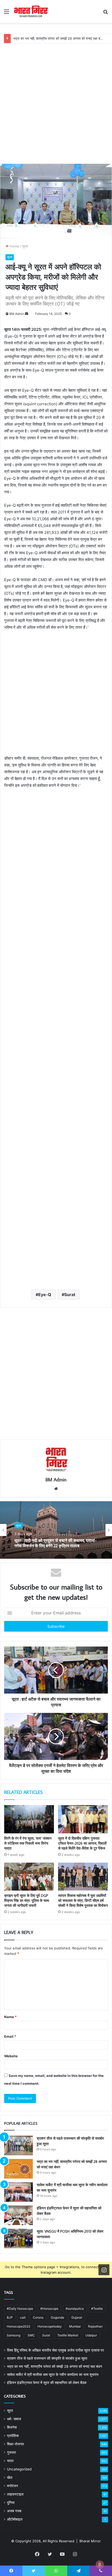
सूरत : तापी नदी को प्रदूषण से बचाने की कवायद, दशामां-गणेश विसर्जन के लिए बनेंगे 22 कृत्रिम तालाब (55, 1543)
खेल (10, 2477)
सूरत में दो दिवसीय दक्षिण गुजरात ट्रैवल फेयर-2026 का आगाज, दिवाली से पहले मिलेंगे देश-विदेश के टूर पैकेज (82, 1843)
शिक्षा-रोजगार (15, 2444)
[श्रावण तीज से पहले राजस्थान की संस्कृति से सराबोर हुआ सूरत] (18, 2145)
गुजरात (11, 2452)
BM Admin (17, 314)
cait (23, 2317)
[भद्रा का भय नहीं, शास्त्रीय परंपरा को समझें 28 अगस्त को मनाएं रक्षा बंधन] (18, 2169)
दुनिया (11, 2503)
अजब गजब (14, 2511)
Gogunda (57, 2317)
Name (10, 2017)
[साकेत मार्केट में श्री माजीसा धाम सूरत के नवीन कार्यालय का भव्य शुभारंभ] (18, 2192)
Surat (70, 1295)
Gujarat (77, 2317)
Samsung (14, 2335)
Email (10, 2036)
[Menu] (7, 13)
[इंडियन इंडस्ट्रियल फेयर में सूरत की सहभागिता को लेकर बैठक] (18, 2215)
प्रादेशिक (13, 2436)
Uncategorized (19, 2469)
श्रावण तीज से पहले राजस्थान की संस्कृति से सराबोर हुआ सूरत (47, 2358)
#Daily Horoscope (20, 2309)
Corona (38, 2317)
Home (14, 246)
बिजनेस (12, 2427)
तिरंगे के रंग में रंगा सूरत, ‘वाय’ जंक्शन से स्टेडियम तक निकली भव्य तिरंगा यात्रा (28, 1843)
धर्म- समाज (14, 2419)
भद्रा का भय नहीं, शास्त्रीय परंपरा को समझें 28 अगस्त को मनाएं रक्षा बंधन (59, 38)
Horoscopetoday (50, 2326)
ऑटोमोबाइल (15, 2519)
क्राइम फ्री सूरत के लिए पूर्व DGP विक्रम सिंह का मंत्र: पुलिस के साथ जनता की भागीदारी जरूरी (27, 1901)
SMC (31, 2335)
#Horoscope (49, 2309)
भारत (10, 2461)
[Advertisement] (56, 100)
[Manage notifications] (100, 2565)
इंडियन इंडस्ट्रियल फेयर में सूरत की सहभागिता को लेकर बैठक (47, 2383)
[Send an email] (27, 314)
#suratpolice (75, 2309)
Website (11, 2056)
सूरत (25, 246)
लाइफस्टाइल (15, 2494)
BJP (10, 2317)
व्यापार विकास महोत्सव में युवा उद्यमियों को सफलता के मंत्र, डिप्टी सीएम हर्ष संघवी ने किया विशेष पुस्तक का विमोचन (83, 1901)
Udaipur (91, 2335)
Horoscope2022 (18, 2326)
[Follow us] (104, 2270)
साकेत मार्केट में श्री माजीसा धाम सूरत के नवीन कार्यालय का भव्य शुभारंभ (53, 2375)
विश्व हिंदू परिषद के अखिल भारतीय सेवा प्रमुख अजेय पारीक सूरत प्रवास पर (55, 2350)
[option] (56, 1530)
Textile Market (68, 2335)
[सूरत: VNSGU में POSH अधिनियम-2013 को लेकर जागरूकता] (18, 2239)
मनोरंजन (13, 2486)
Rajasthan (95, 2326)
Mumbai (75, 2326)
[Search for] (105, 13)
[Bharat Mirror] (31, 11)
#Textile (97, 2309)
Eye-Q (45, 1295)
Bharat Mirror (90, 2541)
